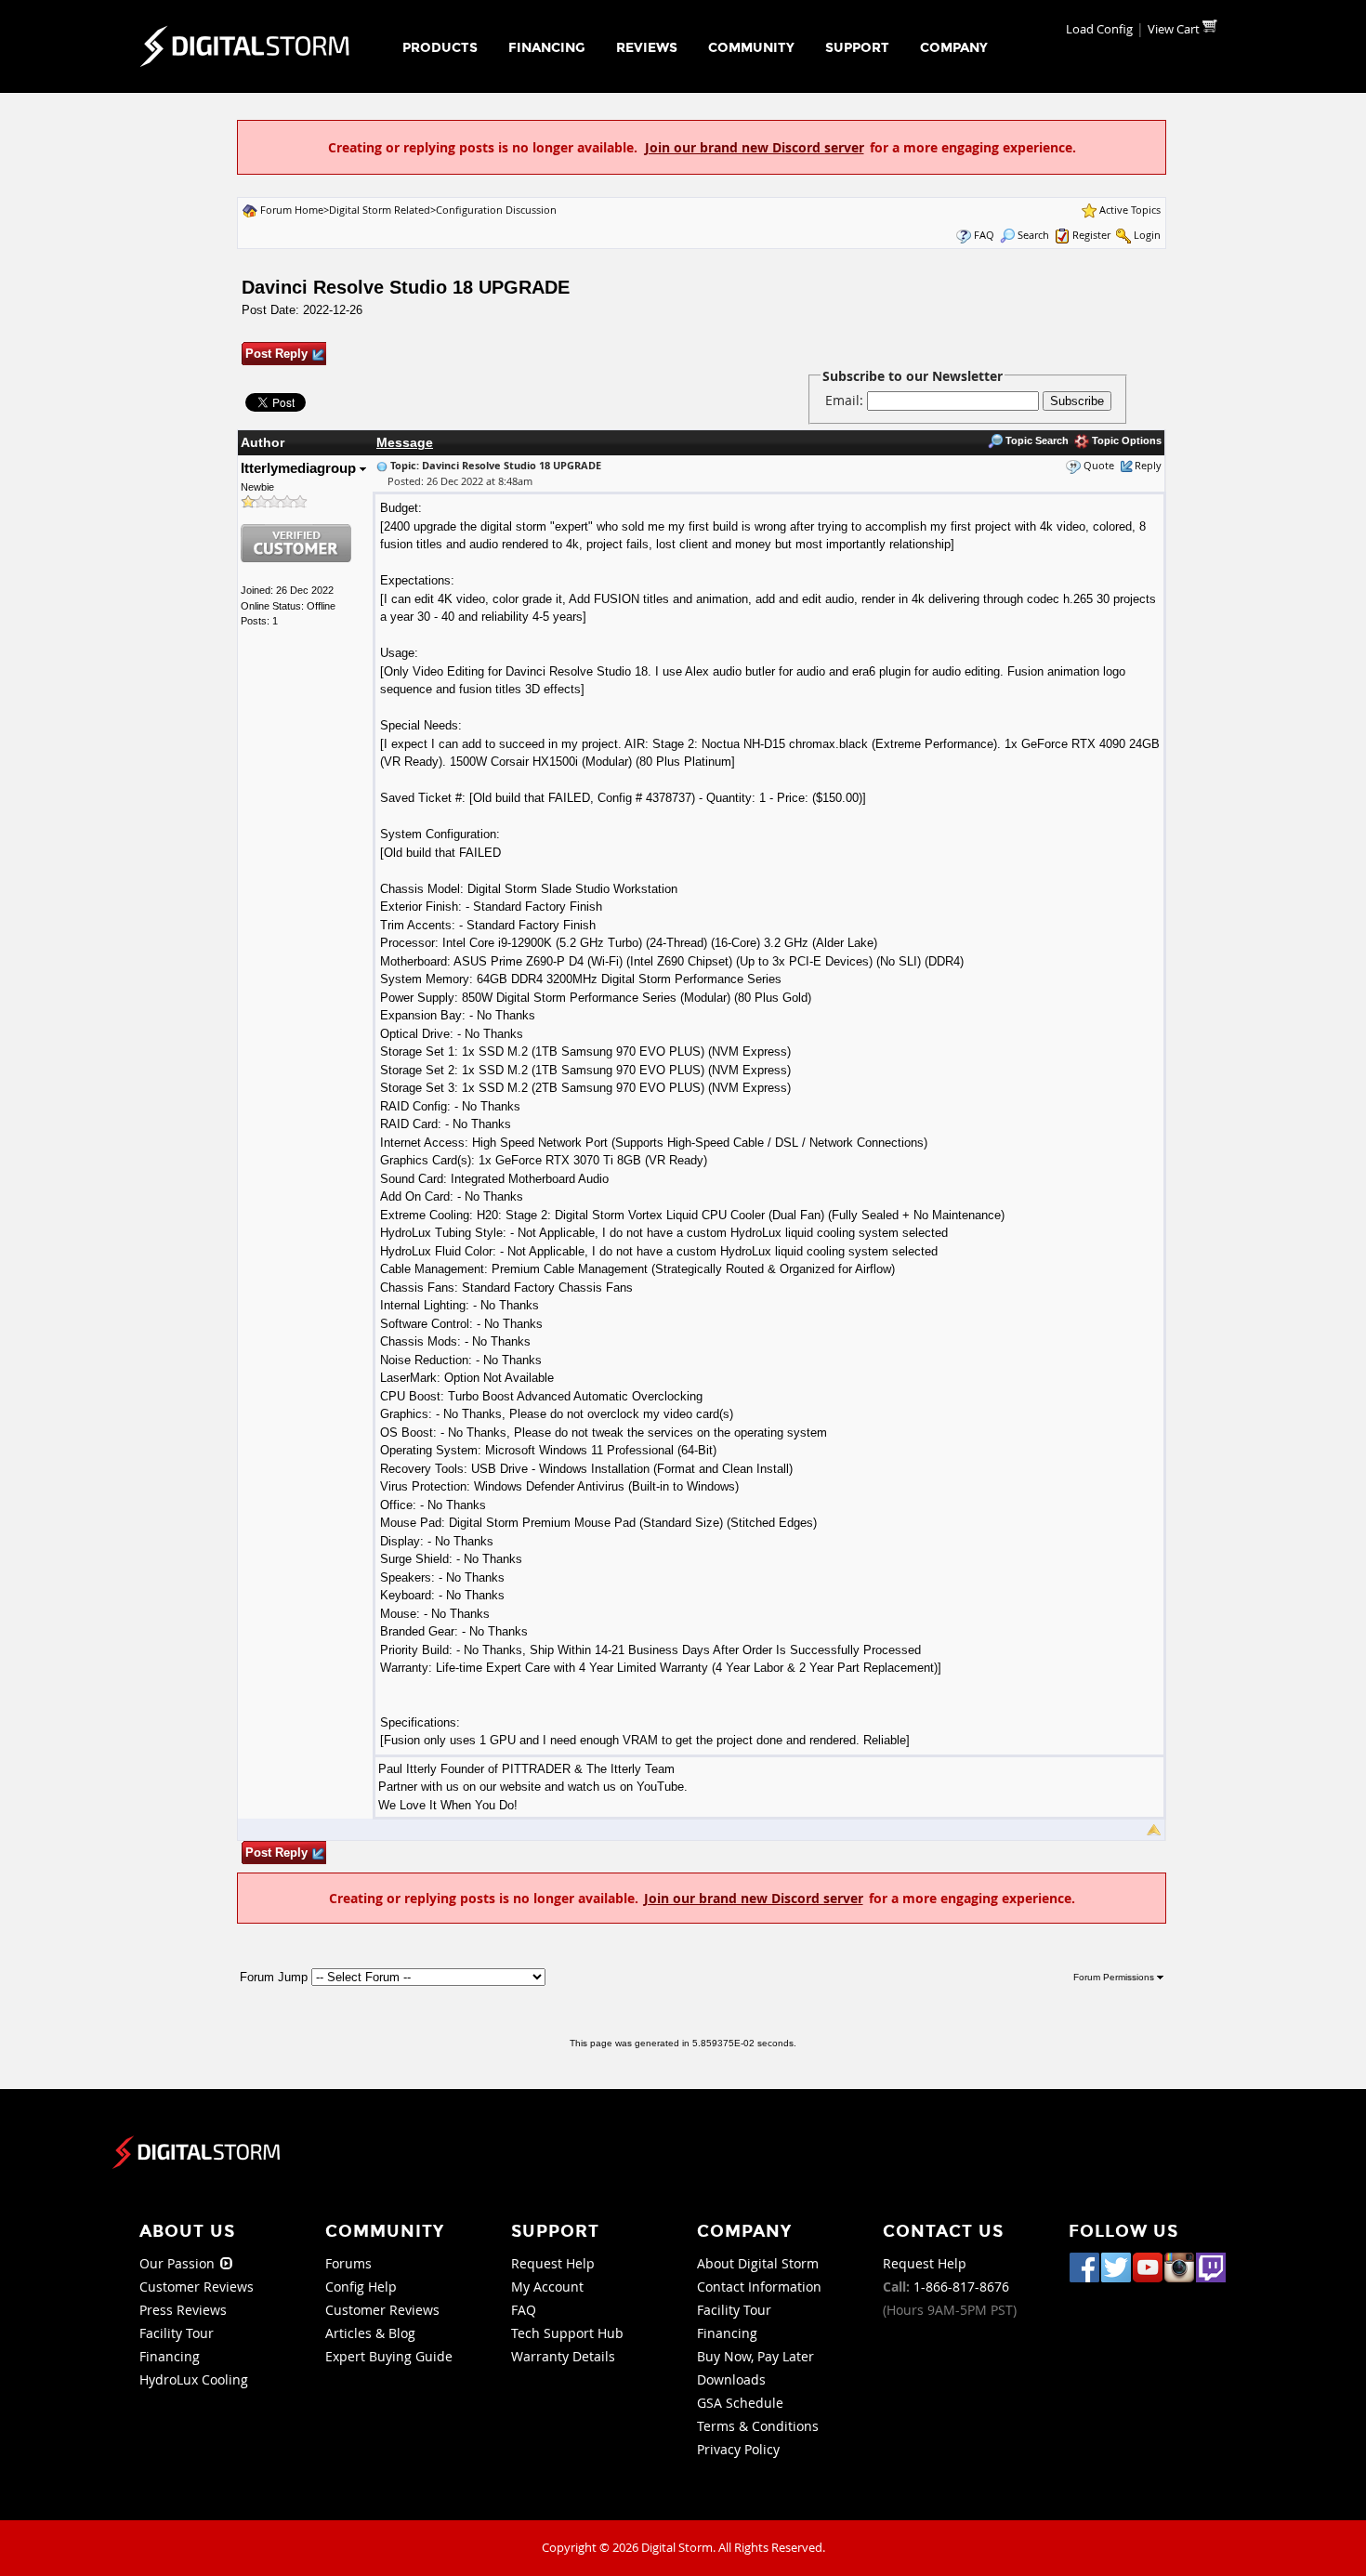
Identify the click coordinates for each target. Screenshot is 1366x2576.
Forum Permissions (1115, 1977)
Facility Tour (177, 2333)
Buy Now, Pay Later (755, 2356)
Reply (1148, 465)
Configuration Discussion (496, 210)
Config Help (361, 2287)
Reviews (647, 48)
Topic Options (1125, 440)
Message (405, 442)
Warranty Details (563, 2356)
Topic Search (1036, 440)
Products (440, 48)
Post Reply (276, 354)
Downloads (731, 2379)
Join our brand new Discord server (755, 147)
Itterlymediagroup (300, 468)
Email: (846, 400)
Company (954, 48)
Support (857, 48)
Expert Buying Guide (389, 2356)
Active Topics (1130, 210)
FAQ (984, 235)
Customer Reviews (197, 2287)
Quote (1099, 465)
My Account (547, 2287)
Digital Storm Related (380, 210)
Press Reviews (183, 2310)
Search (1033, 235)
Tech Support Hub (567, 2333)
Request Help (553, 2263)
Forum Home (292, 210)
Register (1091, 235)
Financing (547, 48)
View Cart (1175, 29)
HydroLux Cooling (194, 2379)
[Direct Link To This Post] (382, 465)
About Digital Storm (758, 2263)
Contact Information (759, 2287)
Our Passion (179, 2263)
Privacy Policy (738, 2449)
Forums (348, 2263)
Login (1147, 235)
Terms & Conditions (758, 2426)
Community (751, 48)
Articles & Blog (370, 2333)
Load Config (1099, 29)
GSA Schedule (740, 2403)
